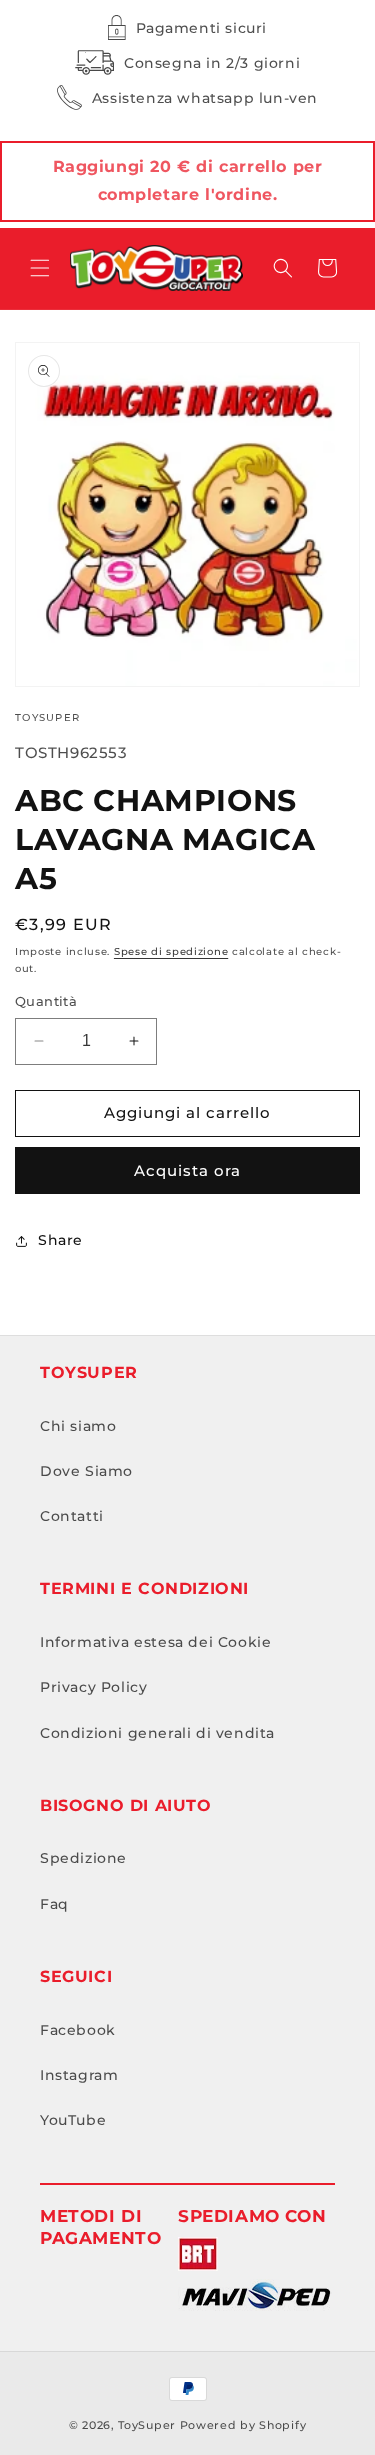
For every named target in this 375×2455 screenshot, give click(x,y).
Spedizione (83, 1858)
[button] (40, 268)
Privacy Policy (93, 1687)
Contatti (72, 1516)
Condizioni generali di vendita (157, 1733)
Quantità (46, 1001)
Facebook (78, 2030)
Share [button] (60, 1240)
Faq (54, 1904)
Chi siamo (78, 1426)
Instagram (79, 2075)
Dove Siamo (86, 1471)
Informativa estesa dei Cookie (155, 1642)
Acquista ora (187, 1170)
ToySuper (147, 2425)
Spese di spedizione (171, 951)
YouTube (73, 2120)
